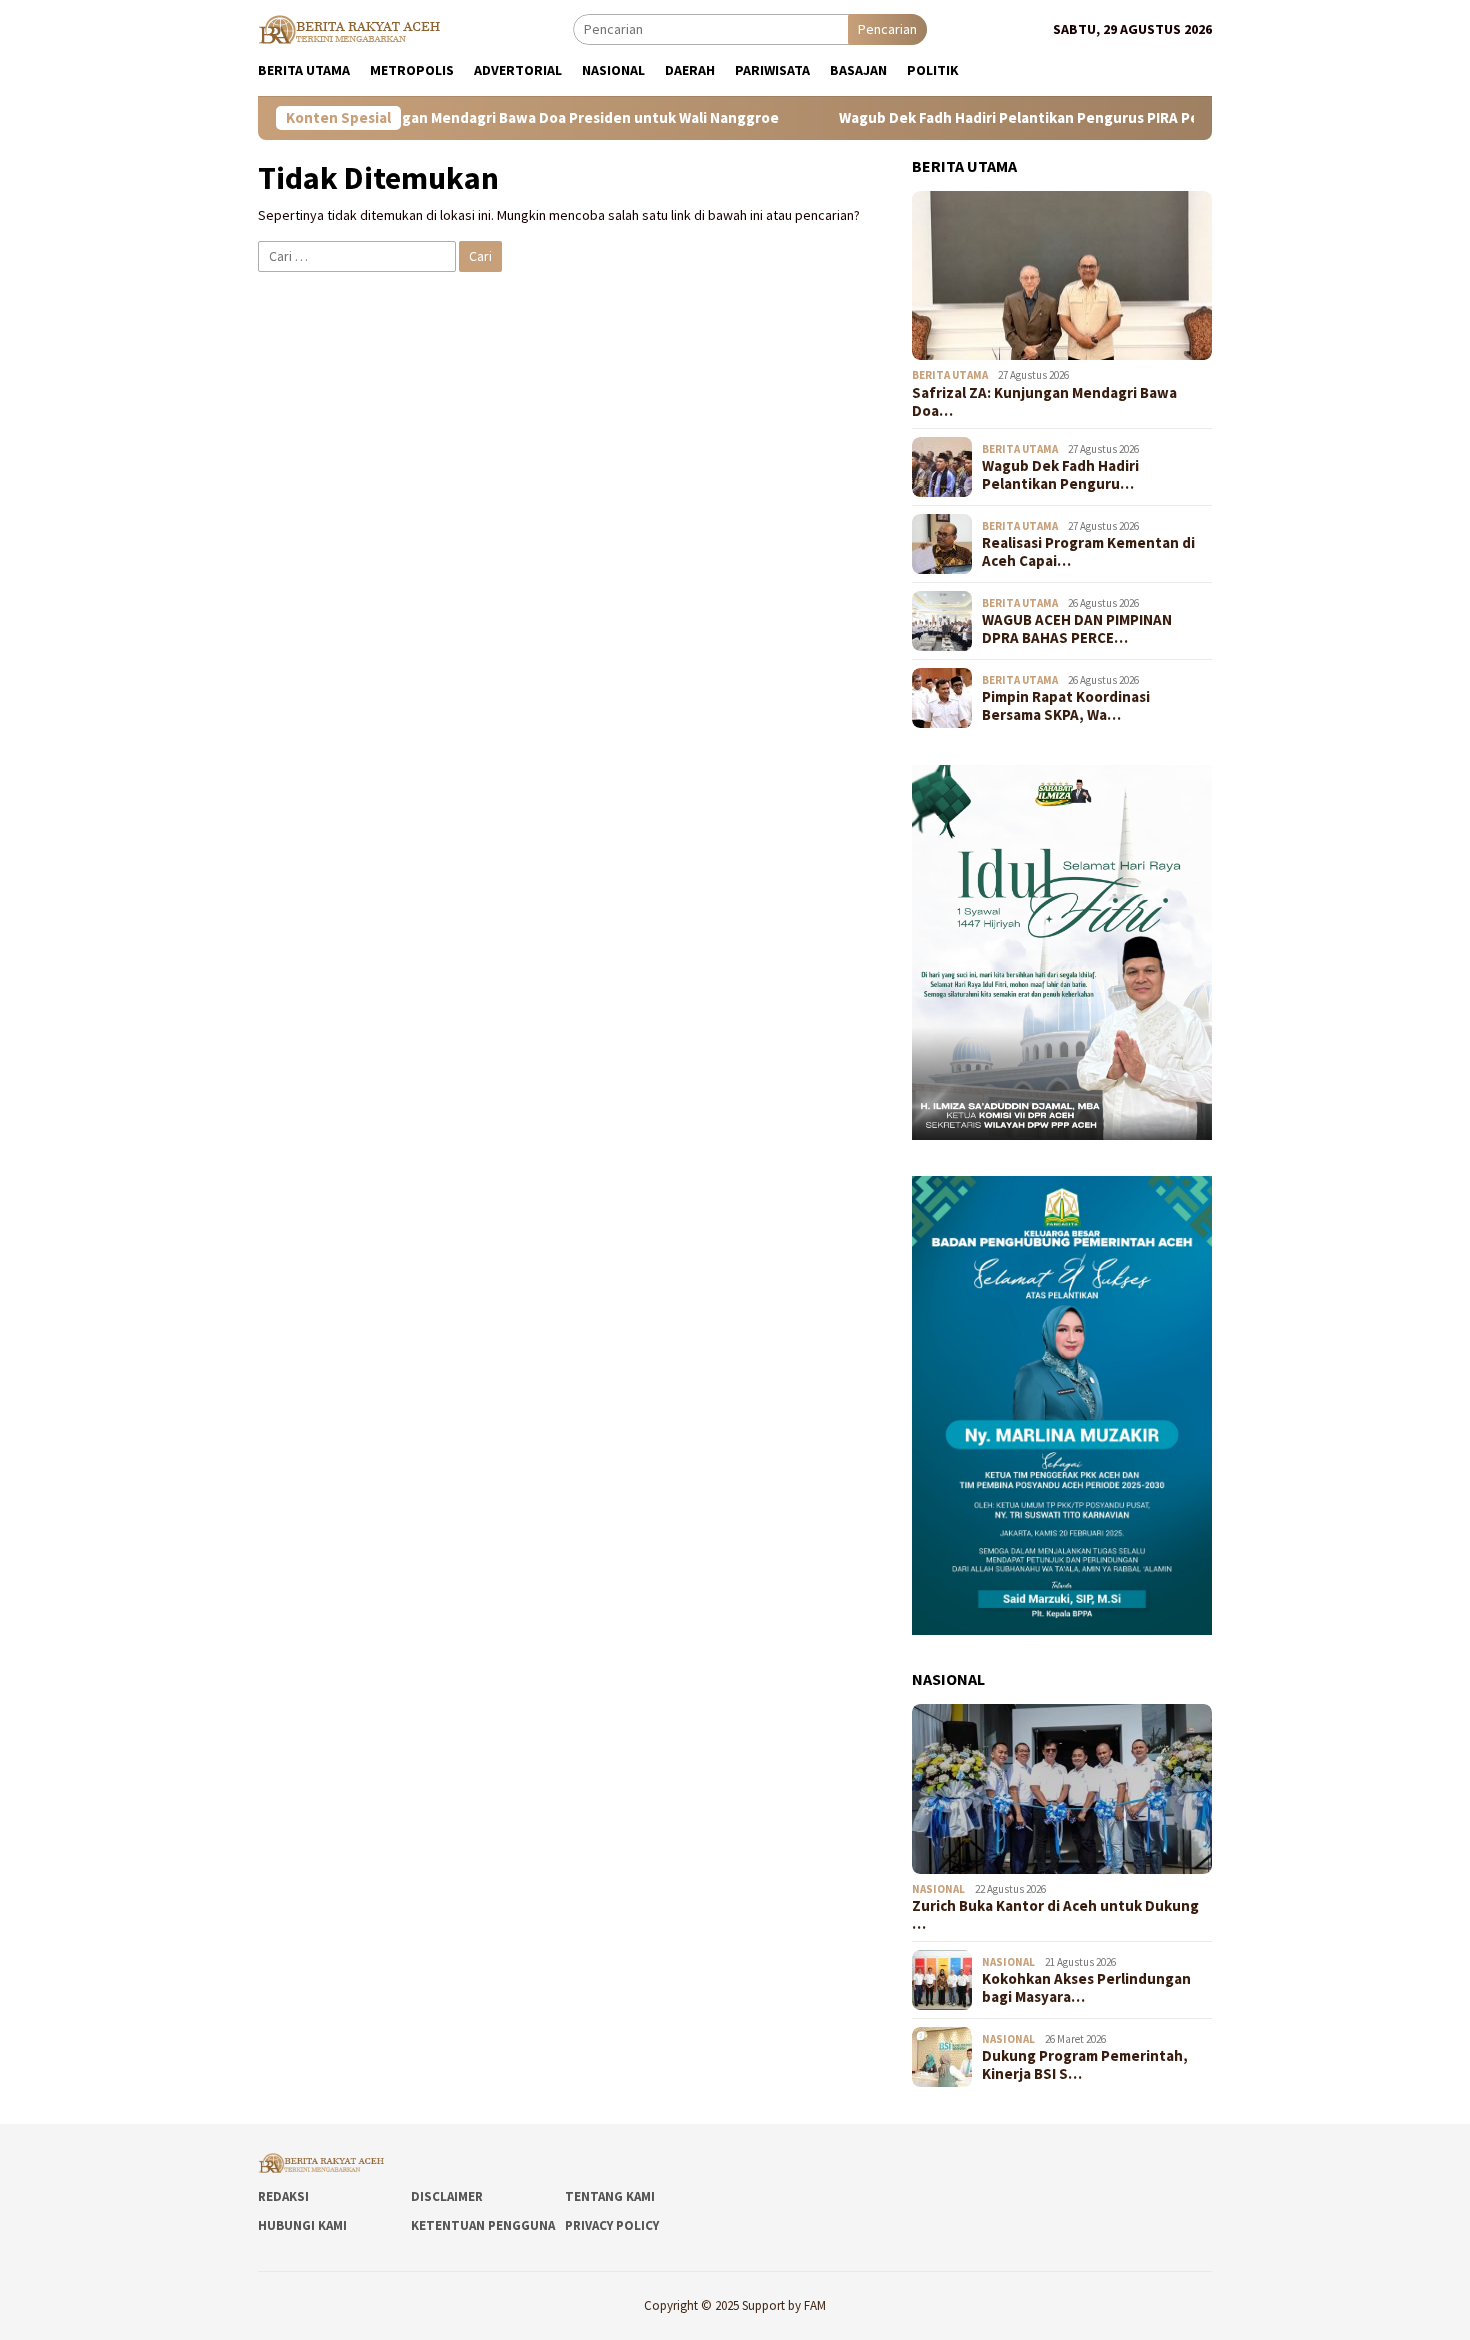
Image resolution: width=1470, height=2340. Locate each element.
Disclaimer (447, 2196)
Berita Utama (950, 375)
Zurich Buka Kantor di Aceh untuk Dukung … (1055, 1915)
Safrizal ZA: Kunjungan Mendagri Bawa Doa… (1044, 402)
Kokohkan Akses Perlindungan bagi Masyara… (1086, 1988)
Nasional (938, 1889)
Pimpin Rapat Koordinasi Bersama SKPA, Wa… (1066, 706)
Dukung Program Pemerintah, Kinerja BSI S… (1085, 2065)
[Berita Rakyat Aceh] (352, 28)
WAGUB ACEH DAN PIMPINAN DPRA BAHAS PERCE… (1077, 629)
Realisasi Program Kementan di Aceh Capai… (1088, 552)
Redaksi (283, 2196)
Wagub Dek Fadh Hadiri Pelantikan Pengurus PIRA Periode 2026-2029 (997, 118)
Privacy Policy (612, 2225)
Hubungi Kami (302, 2225)
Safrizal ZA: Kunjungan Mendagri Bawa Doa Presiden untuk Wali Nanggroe (448, 118)
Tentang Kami (610, 2196)
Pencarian (887, 29)
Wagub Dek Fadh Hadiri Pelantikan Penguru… (1060, 475)
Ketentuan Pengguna (483, 2225)
